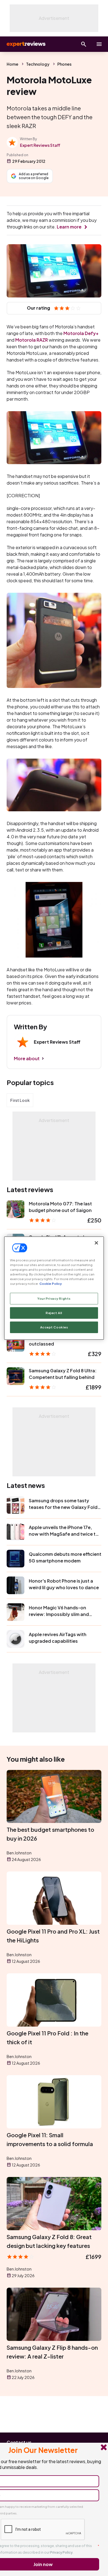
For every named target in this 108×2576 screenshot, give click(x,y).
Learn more (69, 227)
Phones (64, 64)
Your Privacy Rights (54, 1298)
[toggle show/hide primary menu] (99, 44)
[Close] (96, 1243)
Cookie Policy (51, 1284)
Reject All (54, 1313)
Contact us (19, 2442)
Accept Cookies (54, 1327)
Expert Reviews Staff (40, 145)
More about (27, 1058)
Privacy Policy (61, 2552)
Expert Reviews (25, 44)
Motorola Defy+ (81, 333)
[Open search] (84, 44)
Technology (38, 64)
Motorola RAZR (32, 340)
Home (12, 64)
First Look (20, 1100)
